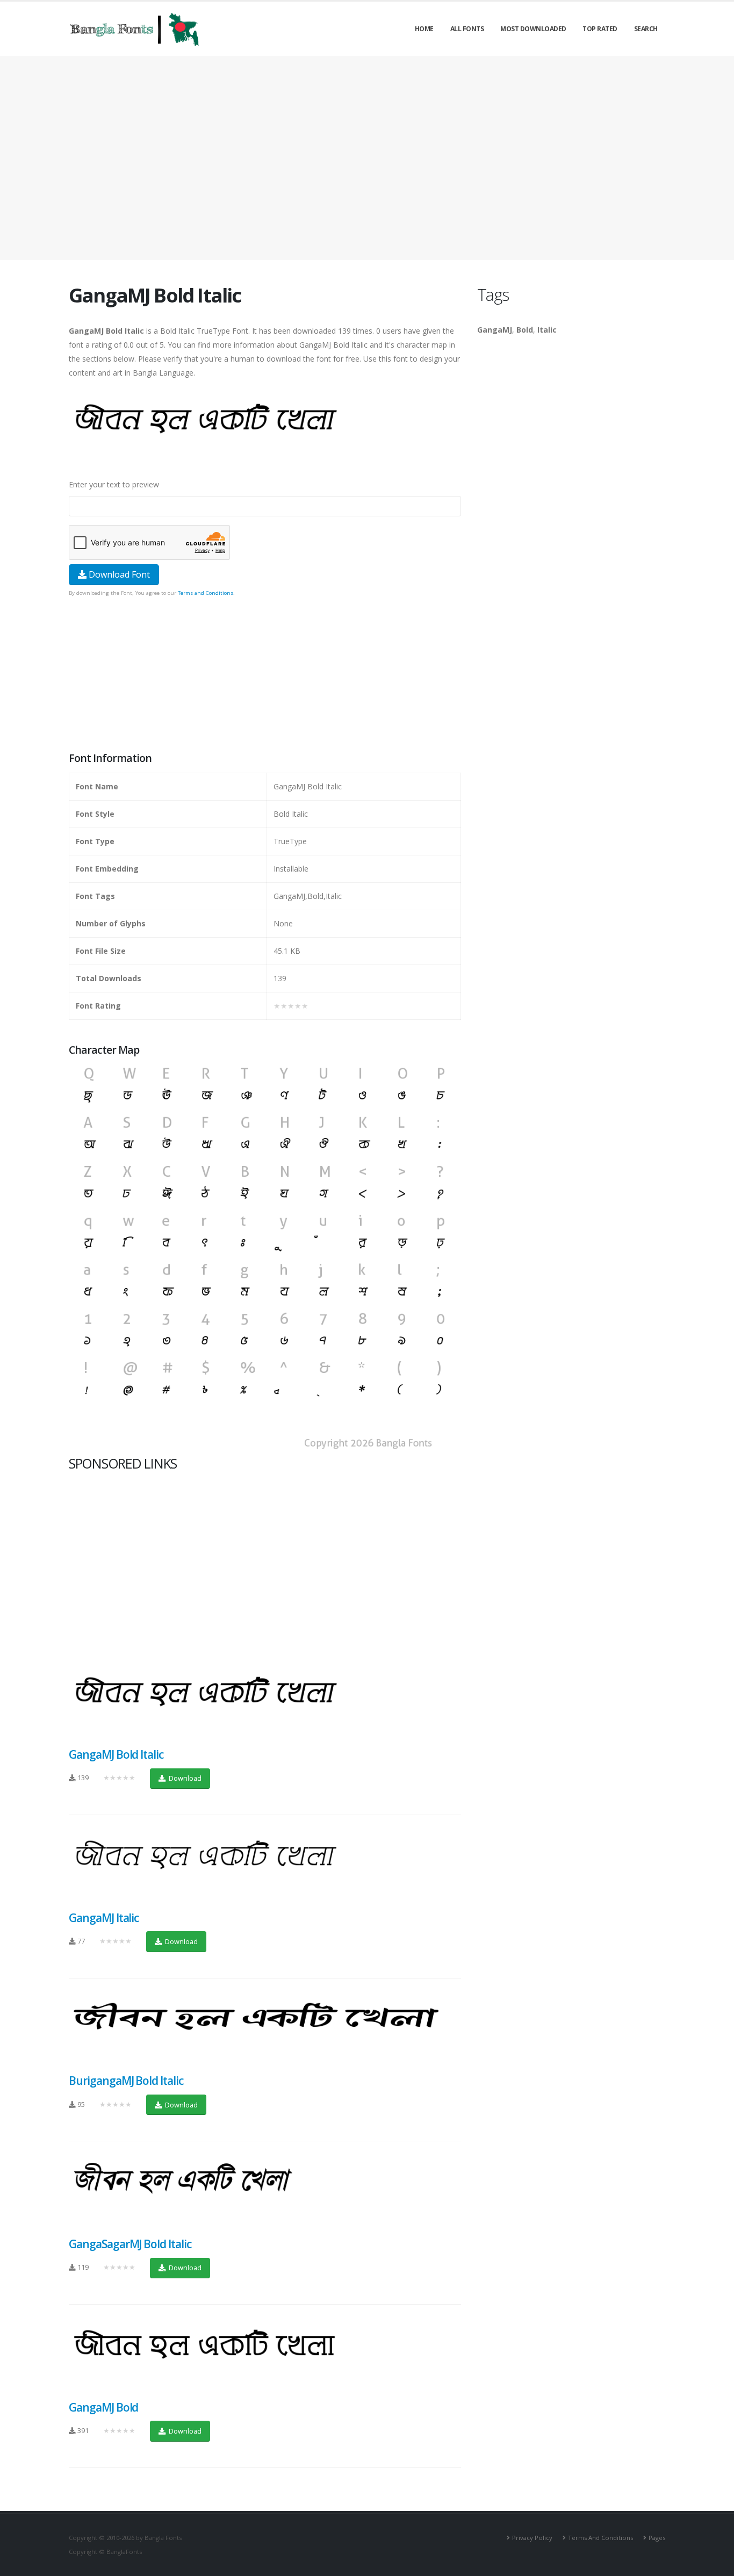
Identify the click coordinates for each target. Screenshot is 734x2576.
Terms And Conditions (600, 2538)
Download (184, 1778)
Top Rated (600, 29)
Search (646, 29)
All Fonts (467, 29)
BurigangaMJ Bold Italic (126, 2081)
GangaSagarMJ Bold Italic (130, 2244)
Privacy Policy (532, 2538)
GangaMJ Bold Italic (116, 1754)
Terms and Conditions (206, 593)
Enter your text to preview (114, 484)
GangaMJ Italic (104, 1918)
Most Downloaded (533, 29)
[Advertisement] (367, 158)
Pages (657, 2538)
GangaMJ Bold (103, 2407)
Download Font (118, 574)
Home (424, 29)
